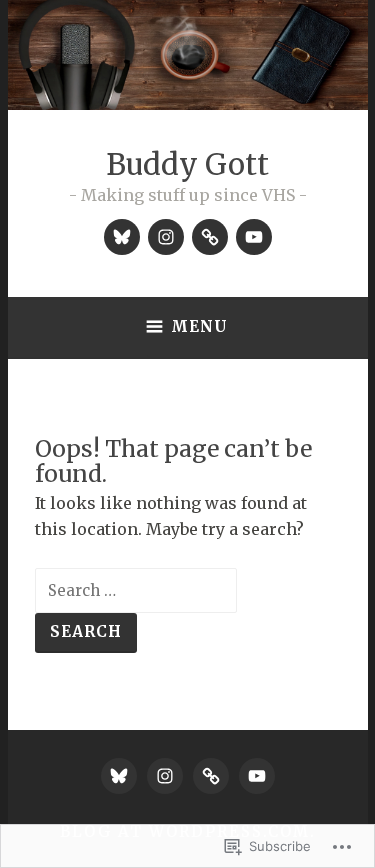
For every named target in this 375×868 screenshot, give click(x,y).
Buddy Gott (187, 164)
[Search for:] (136, 590)
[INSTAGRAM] (165, 776)
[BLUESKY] (119, 776)
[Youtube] (254, 237)
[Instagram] (166, 237)
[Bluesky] (122, 237)
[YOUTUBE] (257, 776)
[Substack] (210, 237)
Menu (199, 326)
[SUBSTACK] (211, 776)
